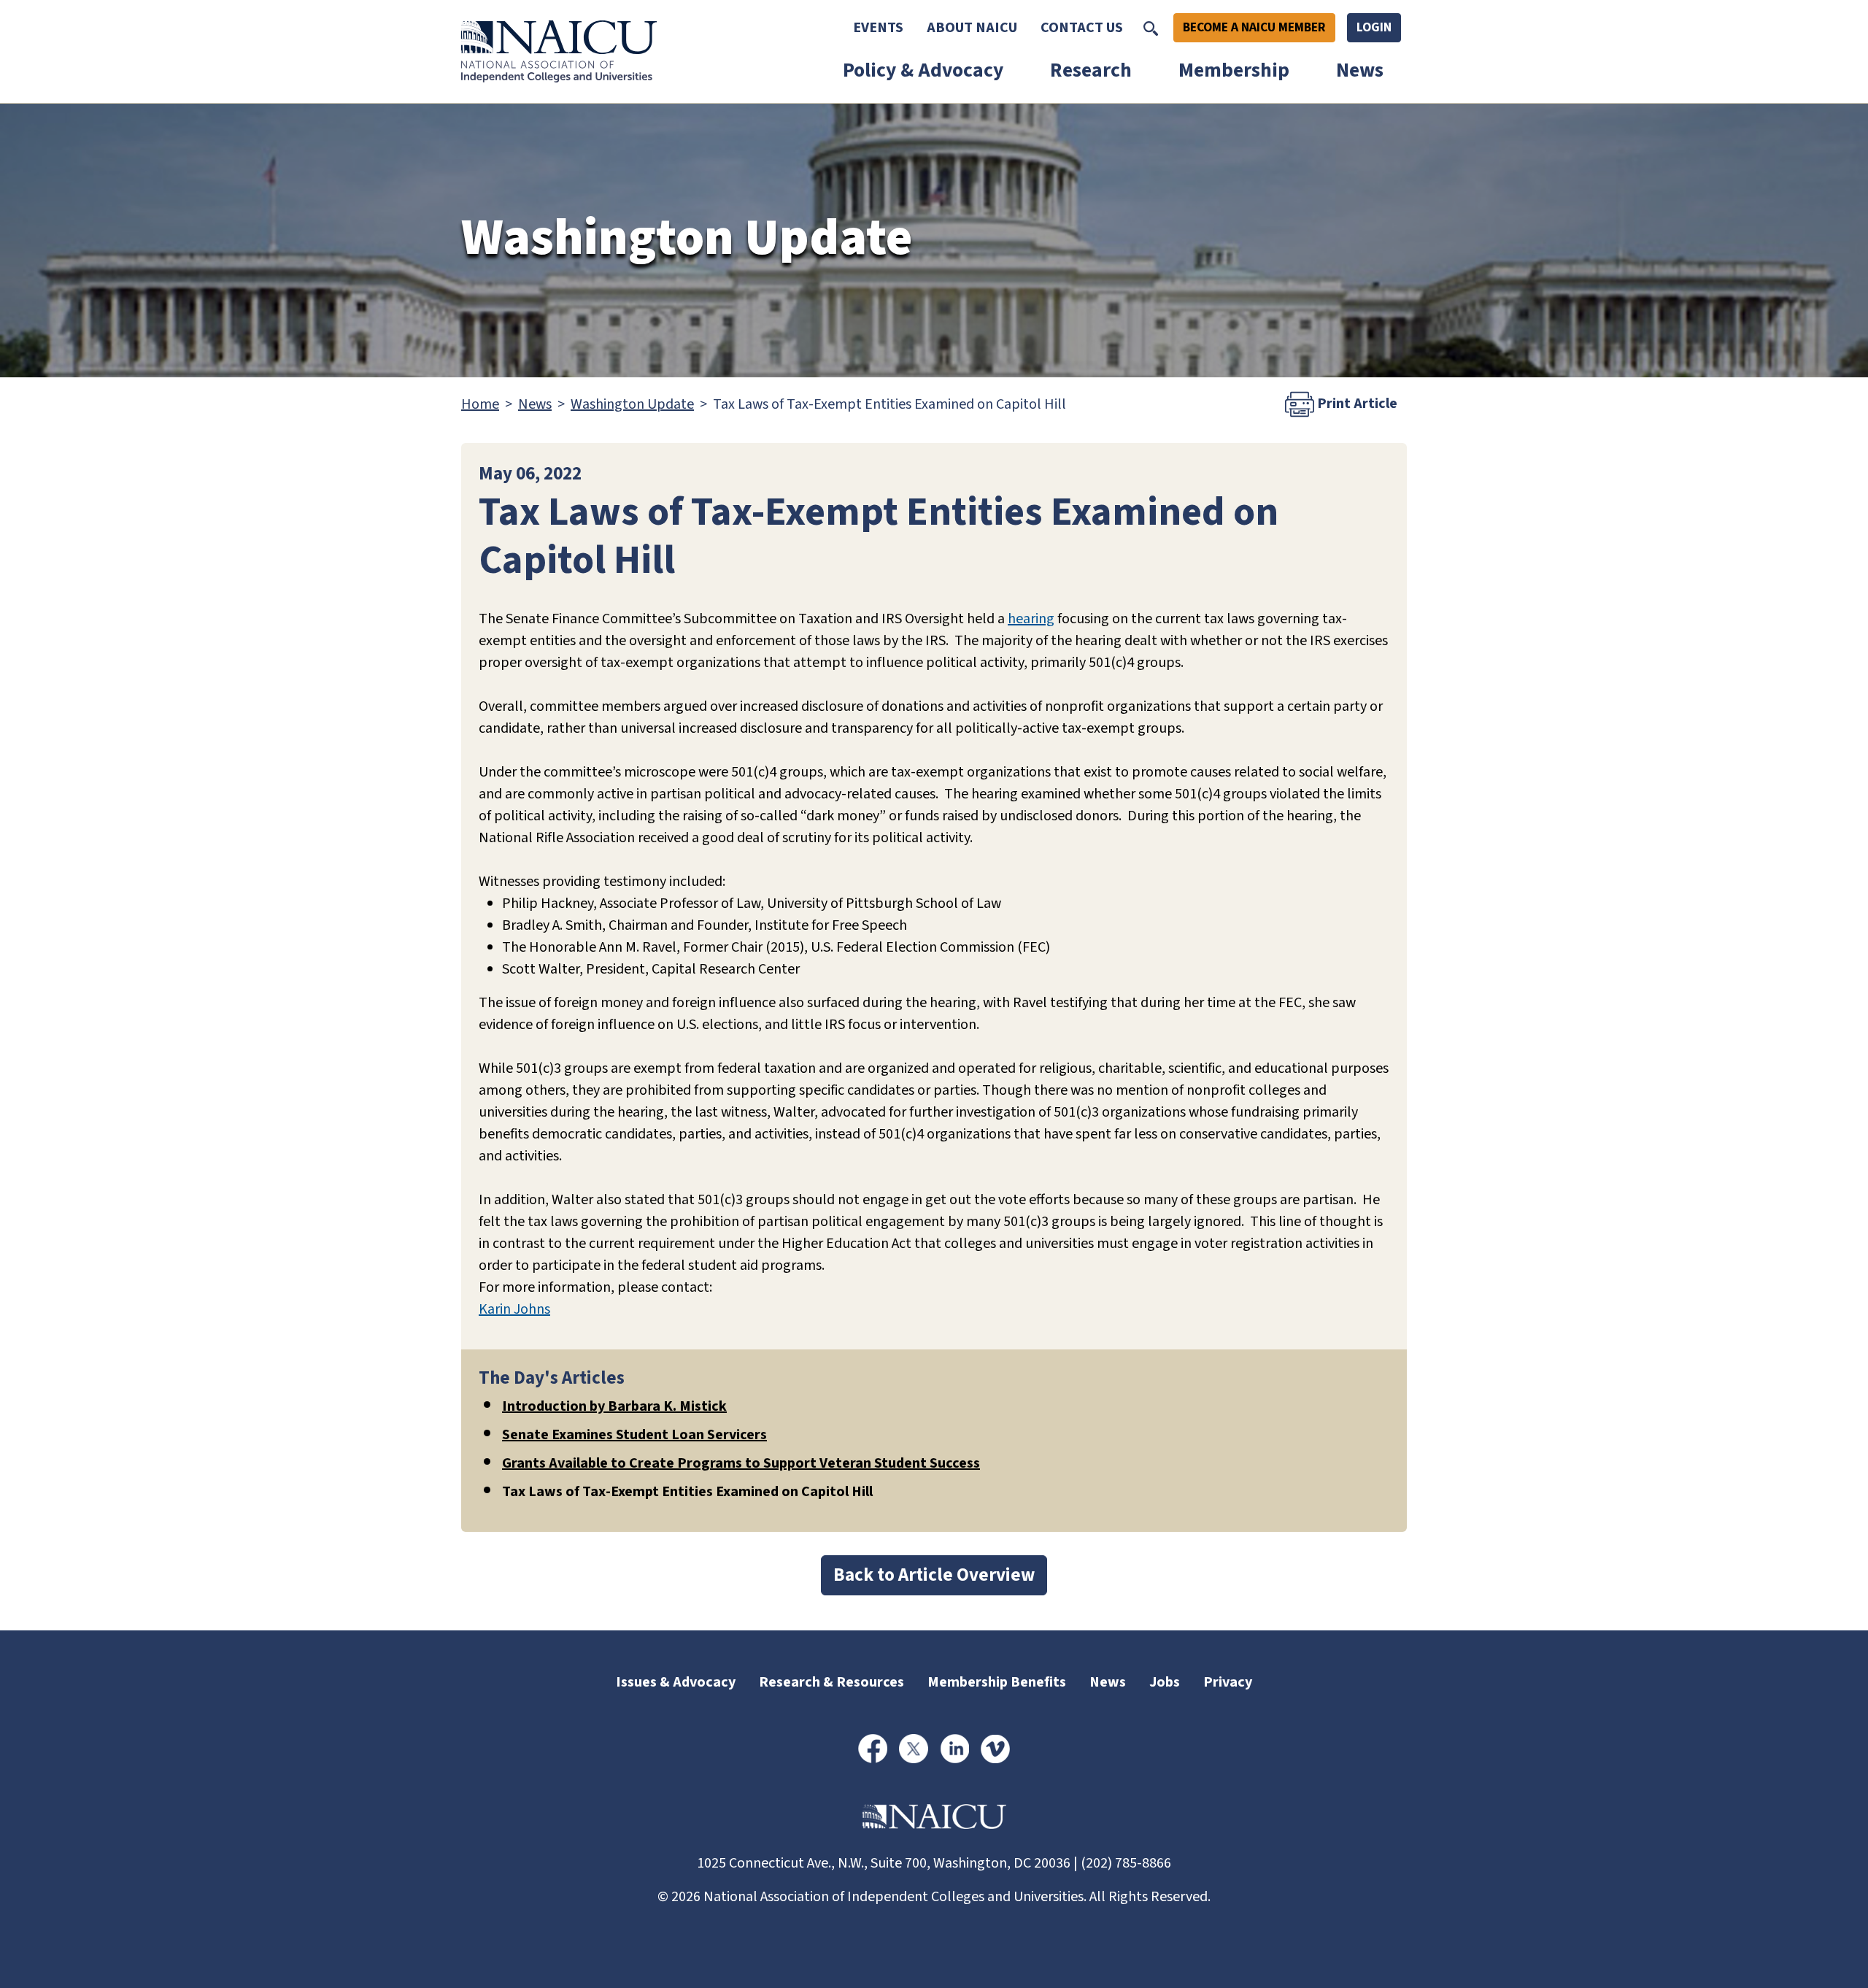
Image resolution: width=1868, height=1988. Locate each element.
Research (1091, 70)
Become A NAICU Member (1254, 27)
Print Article (1356, 404)
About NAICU (972, 28)
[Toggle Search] (1151, 28)
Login (1374, 27)
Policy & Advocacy (923, 70)
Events (878, 28)
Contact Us (1082, 28)
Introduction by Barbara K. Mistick (614, 1406)
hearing (1031, 619)
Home (480, 404)
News (1360, 70)
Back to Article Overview (934, 1575)
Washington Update (632, 404)
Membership (1234, 70)
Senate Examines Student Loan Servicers (634, 1435)
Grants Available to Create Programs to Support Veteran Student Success (741, 1463)
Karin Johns (514, 1309)
